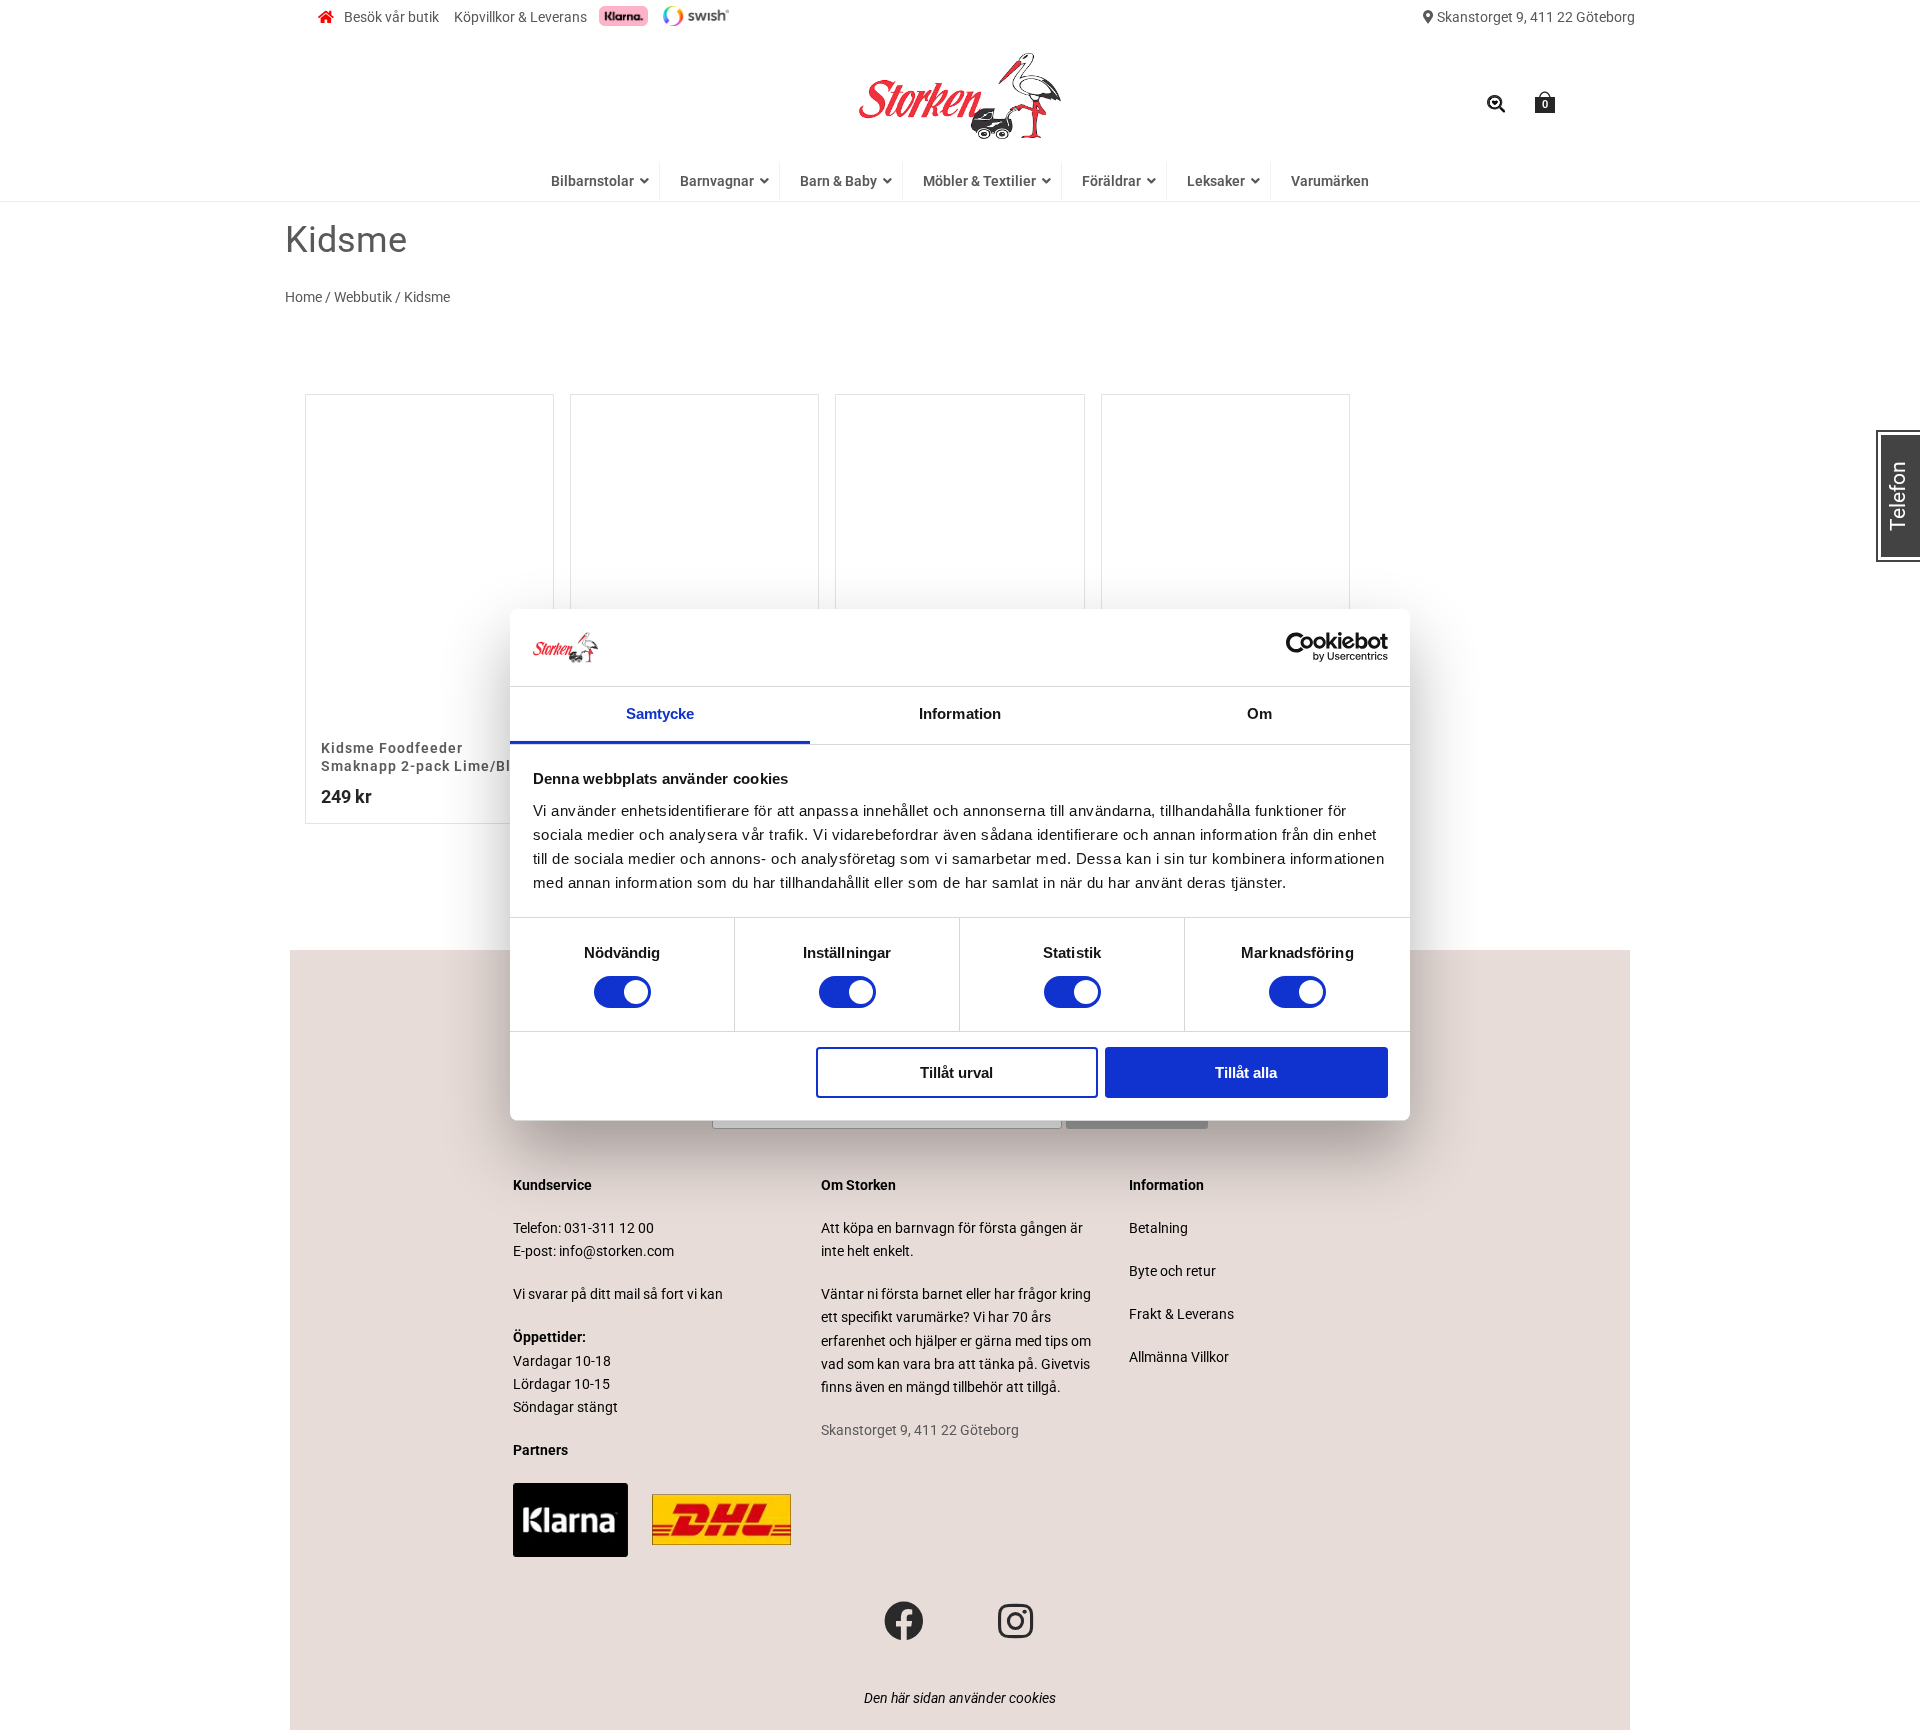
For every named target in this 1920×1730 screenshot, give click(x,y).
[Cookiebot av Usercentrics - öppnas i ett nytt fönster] (1300, 647)
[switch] (847, 992)
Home (303, 297)
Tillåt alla (1246, 1072)
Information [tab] (960, 713)
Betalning (1158, 1228)
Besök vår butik (391, 17)
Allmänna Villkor (1179, 1357)
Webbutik (363, 297)
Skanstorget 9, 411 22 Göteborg (1534, 17)
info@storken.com (616, 1251)
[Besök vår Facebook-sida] (904, 1622)
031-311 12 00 (609, 1228)
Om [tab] (1259, 713)
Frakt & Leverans (1181, 1314)
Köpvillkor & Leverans (520, 17)
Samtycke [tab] (660, 713)
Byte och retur (1172, 1271)
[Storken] (960, 94)
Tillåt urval (956, 1072)
